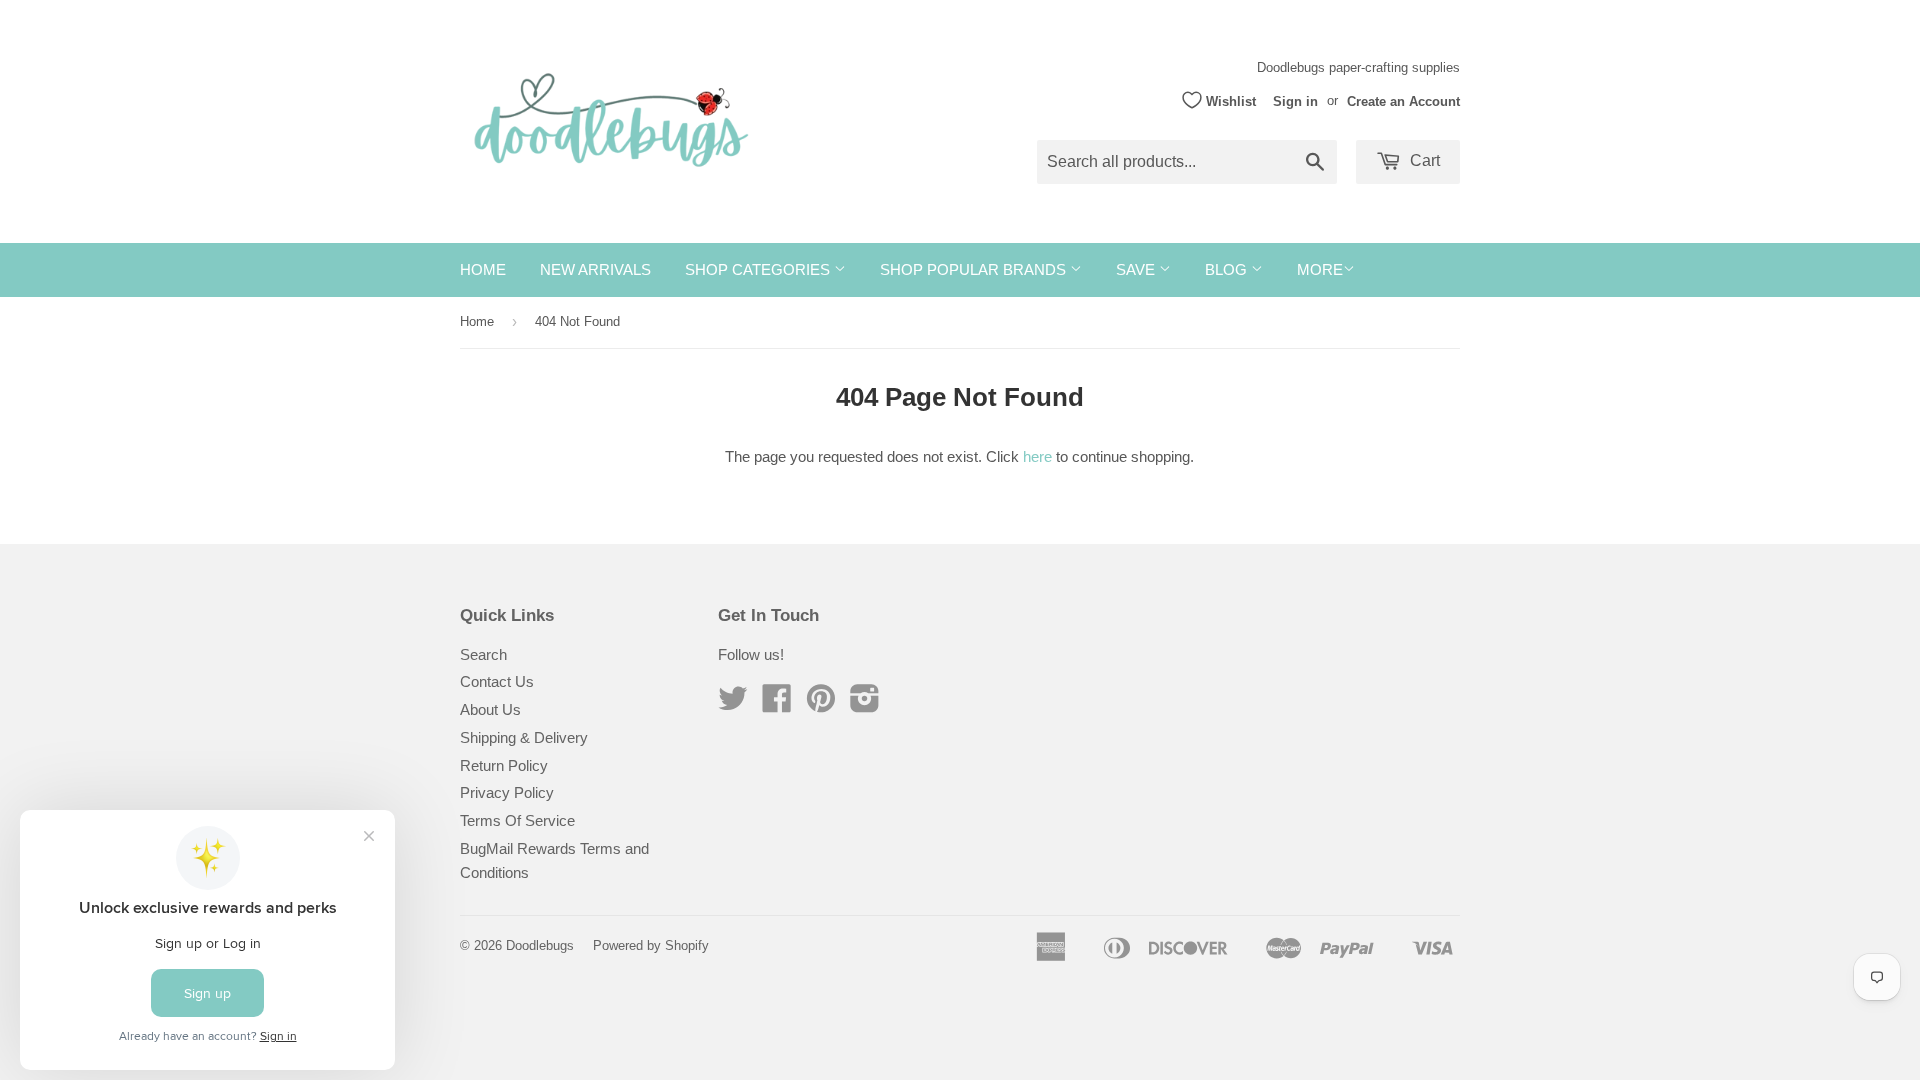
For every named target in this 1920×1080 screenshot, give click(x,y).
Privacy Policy (507, 792)
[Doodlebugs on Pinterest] (821, 704)
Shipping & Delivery (524, 737)
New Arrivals (595, 269)
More (1320, 269)
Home (483, 269)
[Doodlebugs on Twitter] (733, 704)
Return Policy (504, 765)
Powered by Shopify (651, 945)
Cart (1423, 160)
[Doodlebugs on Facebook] (777, 704)
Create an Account (1403, 100)
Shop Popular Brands (975, 269)
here (1037, 456)
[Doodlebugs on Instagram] (865, 704)
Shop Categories (759, 269)
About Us (490, 709)
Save (1137, 269)
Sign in (1295, 100)
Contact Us (497, 681)
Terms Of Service (517, 820)
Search (483, 654)
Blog (1228, 269)
